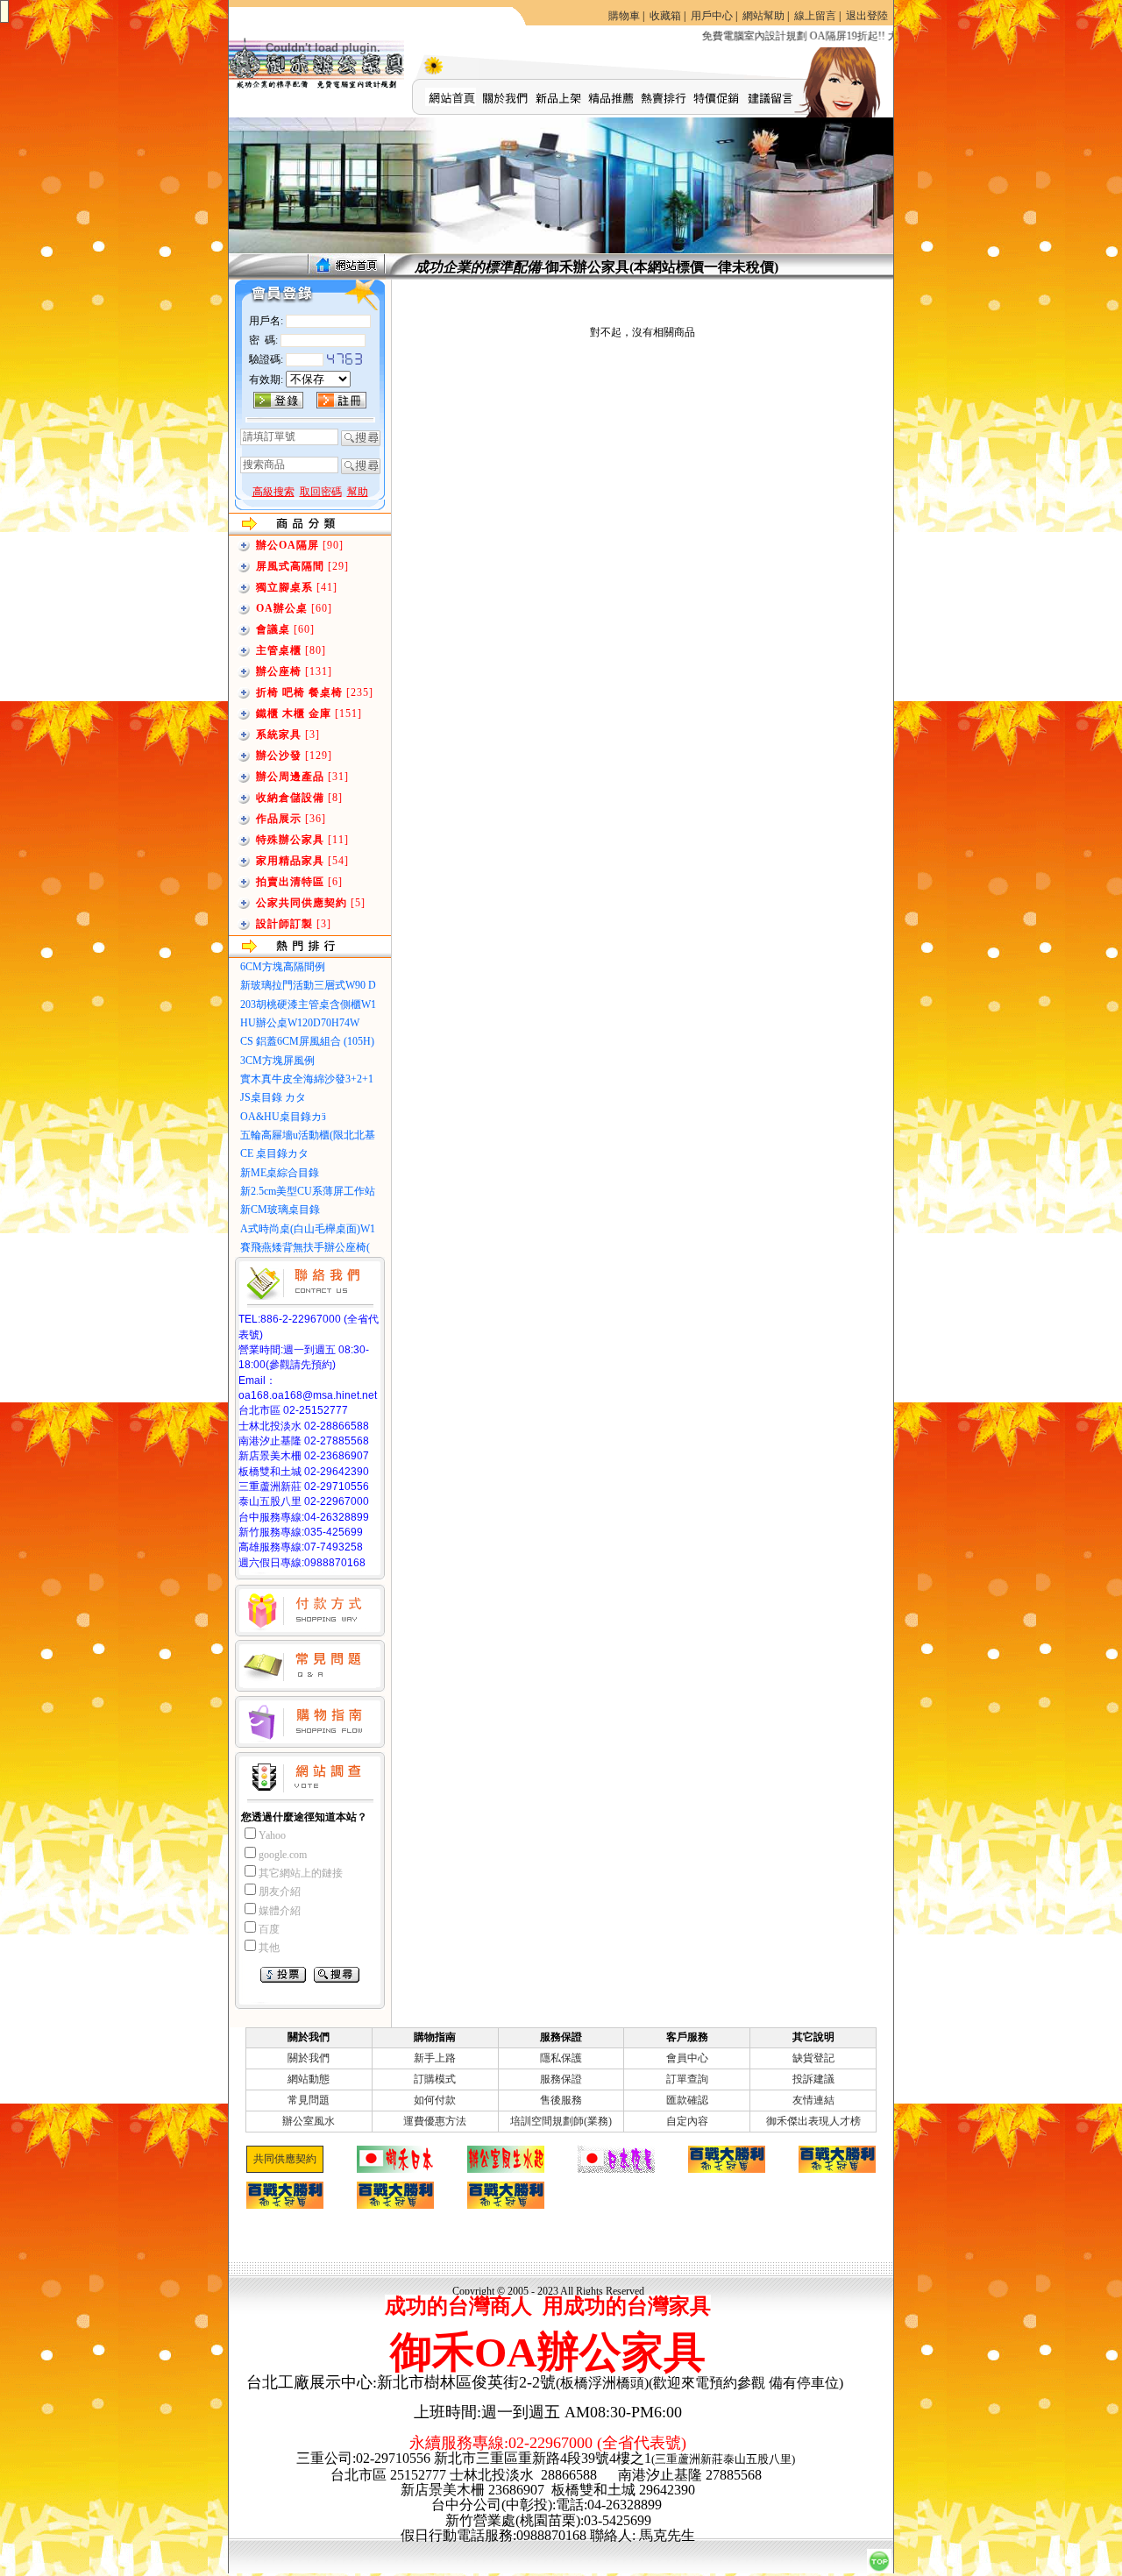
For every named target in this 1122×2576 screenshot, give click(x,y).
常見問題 (309, 2100)
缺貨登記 (813, 2058)
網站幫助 (763, 16)
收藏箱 (665, 16)
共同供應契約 (285, 2159)
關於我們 (309, 2058)
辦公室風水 (309, 2121)
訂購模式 (435, 2079)
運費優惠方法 (435, 2121)
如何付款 (435, 2100)
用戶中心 (712, 16)
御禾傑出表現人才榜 (813, 2121)
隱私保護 (561, 2058)
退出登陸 (867, 16)
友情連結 (813, 2100)
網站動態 (309, 2079)
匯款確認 (687, 2100)
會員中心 (687, 2058)
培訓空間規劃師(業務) (561, 2121)
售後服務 (561, 2100)
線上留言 (815, 16)
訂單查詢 (687, 2079)
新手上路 (435, 2058)
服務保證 (561, 2079)
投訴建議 (813, 2079)
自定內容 (687, 2121)
